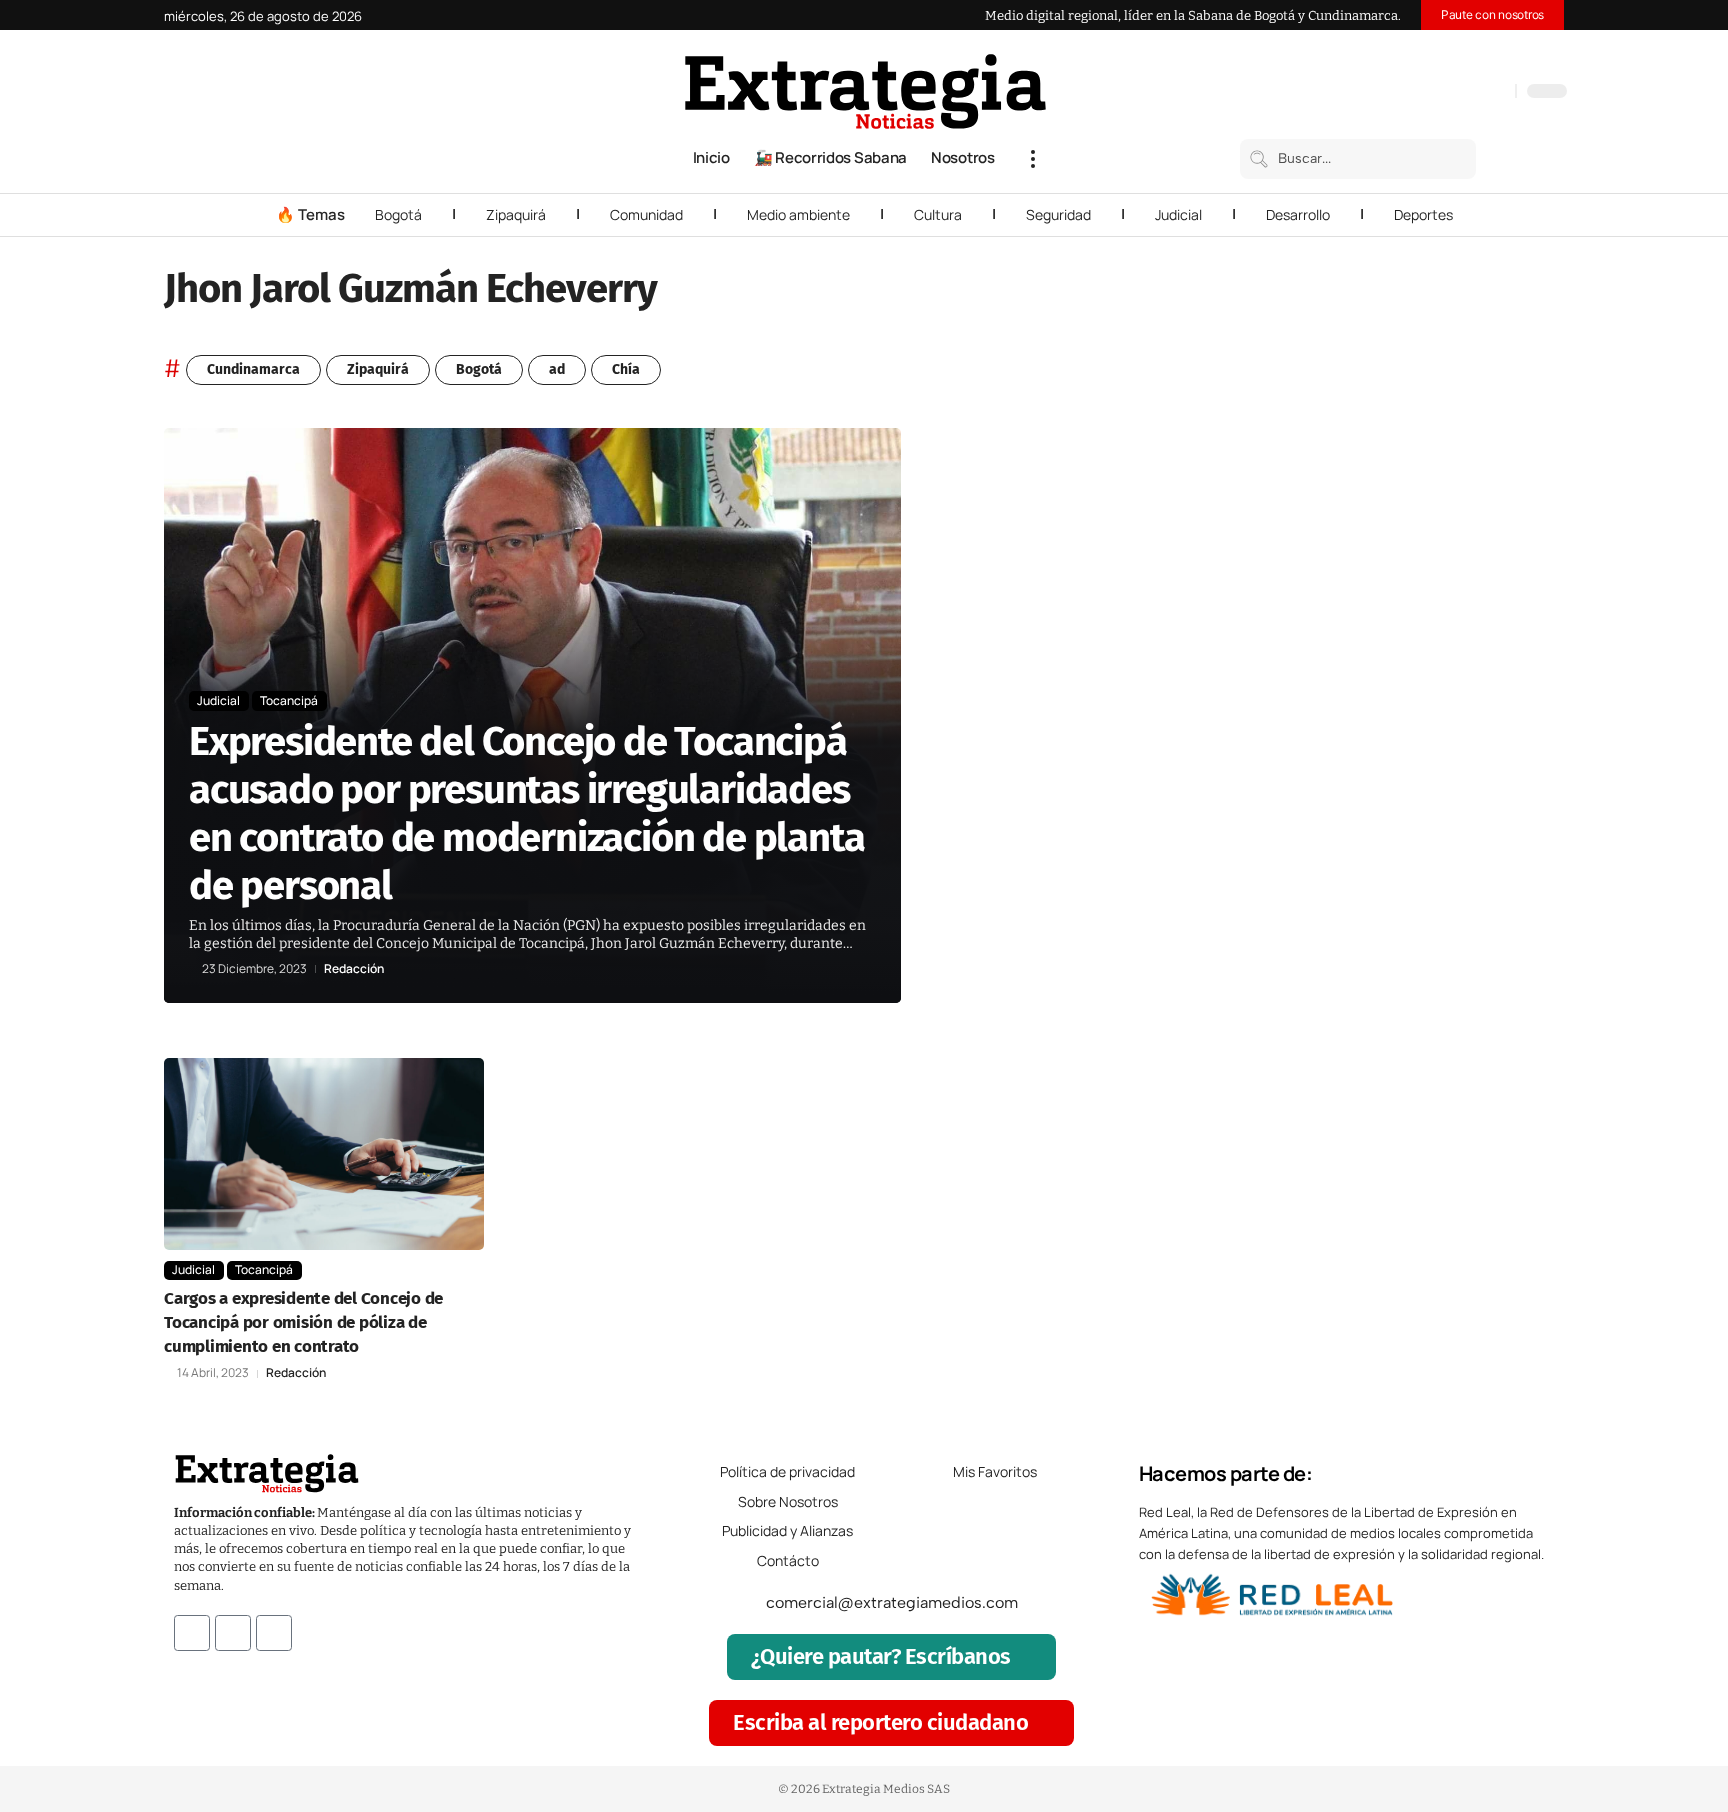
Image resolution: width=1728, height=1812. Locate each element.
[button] (1033, 159)
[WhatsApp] (1495, 93)
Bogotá (398, 214)
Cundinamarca (253, 369)
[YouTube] (1415, 93)
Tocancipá (289, 700)
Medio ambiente (798, 214)
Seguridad (1058, 214)
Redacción (354, 969)
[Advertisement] (1430, 728)
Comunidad (646, 214)
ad (557, 369)
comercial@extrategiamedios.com (892, 1602)
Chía (626, 369)
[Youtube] (274, 1633)
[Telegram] (1475, 93)
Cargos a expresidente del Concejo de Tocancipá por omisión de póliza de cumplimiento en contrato (303, 1322)
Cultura (938, 214)
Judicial (1178, 214)
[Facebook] (1395, 93)
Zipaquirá (516, 214)
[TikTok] (1455, 93)
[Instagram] (1435, 93)
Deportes (1423, 214)
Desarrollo (1298, 214)
